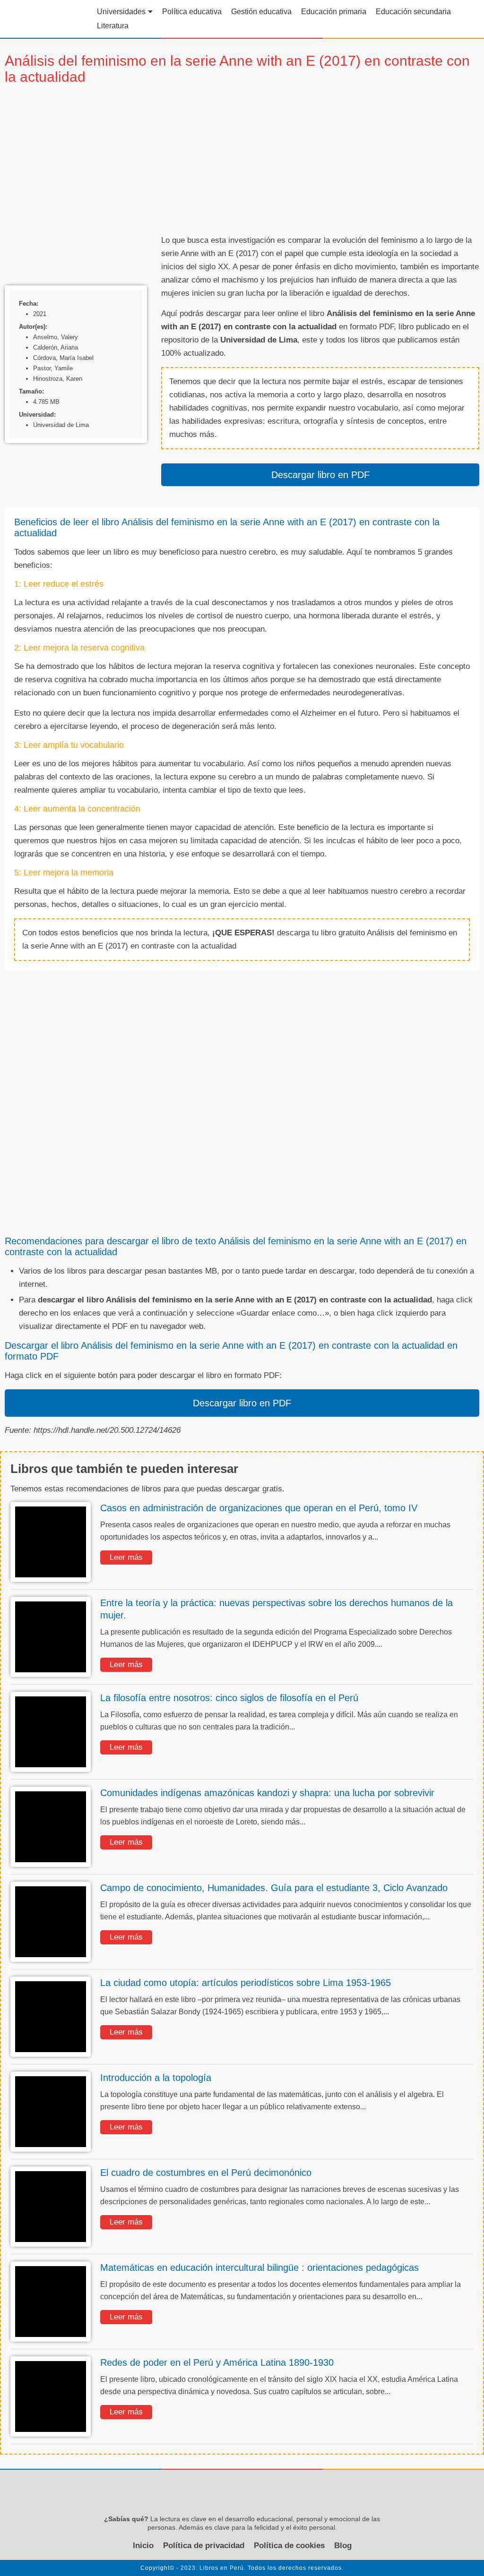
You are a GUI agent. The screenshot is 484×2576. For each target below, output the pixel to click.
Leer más (126, 1557)
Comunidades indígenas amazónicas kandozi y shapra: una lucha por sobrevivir (267, 1793)
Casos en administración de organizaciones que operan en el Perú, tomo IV (259, 1508)
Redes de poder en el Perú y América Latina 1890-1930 (217, 2362)
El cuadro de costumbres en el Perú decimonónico (206, 2173)
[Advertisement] (320, 161)
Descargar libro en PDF (320, 475)
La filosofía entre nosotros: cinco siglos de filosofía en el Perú (229, 1698)
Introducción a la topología (156, 2078)
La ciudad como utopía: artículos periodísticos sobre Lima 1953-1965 (246, 1983)
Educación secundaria (413, 12)
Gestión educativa (261, 12)
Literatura (113, 26)
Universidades (121, 12)
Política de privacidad (204, 2546)
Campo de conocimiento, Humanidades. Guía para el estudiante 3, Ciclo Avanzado (274, 1888)
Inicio (143, 2546)
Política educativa (192, 12)
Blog (343, 2546)
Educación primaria (334, 12)
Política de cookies (289, 2546)
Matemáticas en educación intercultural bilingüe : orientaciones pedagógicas (259, 2268)
